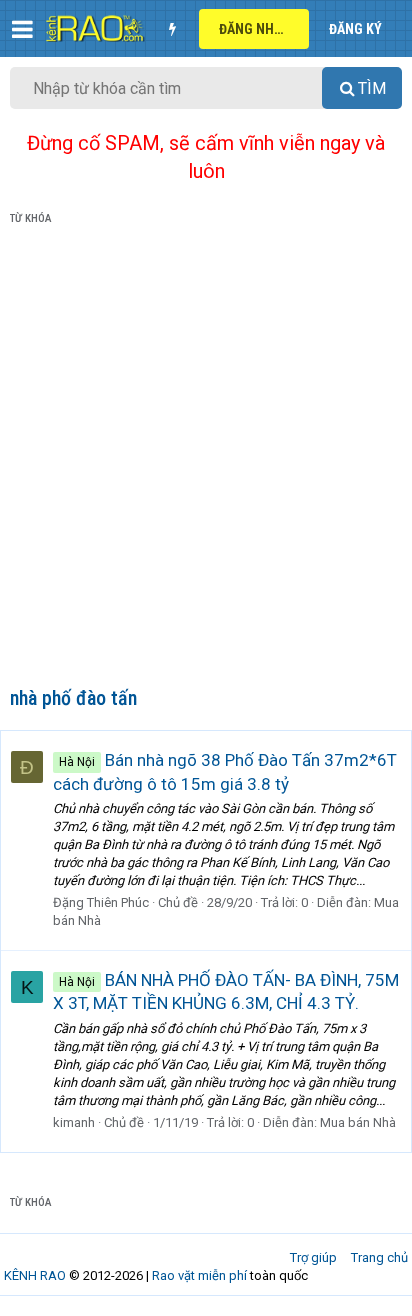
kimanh (74, 1122)
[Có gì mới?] (172, 29)
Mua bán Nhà (358, 1122)
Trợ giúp (313, 1257)
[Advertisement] (206, 460)
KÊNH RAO (35, 1275)
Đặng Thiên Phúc (101, 902)
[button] (22, 29)
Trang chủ (379, 1257)
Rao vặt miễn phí (199, 1275)
